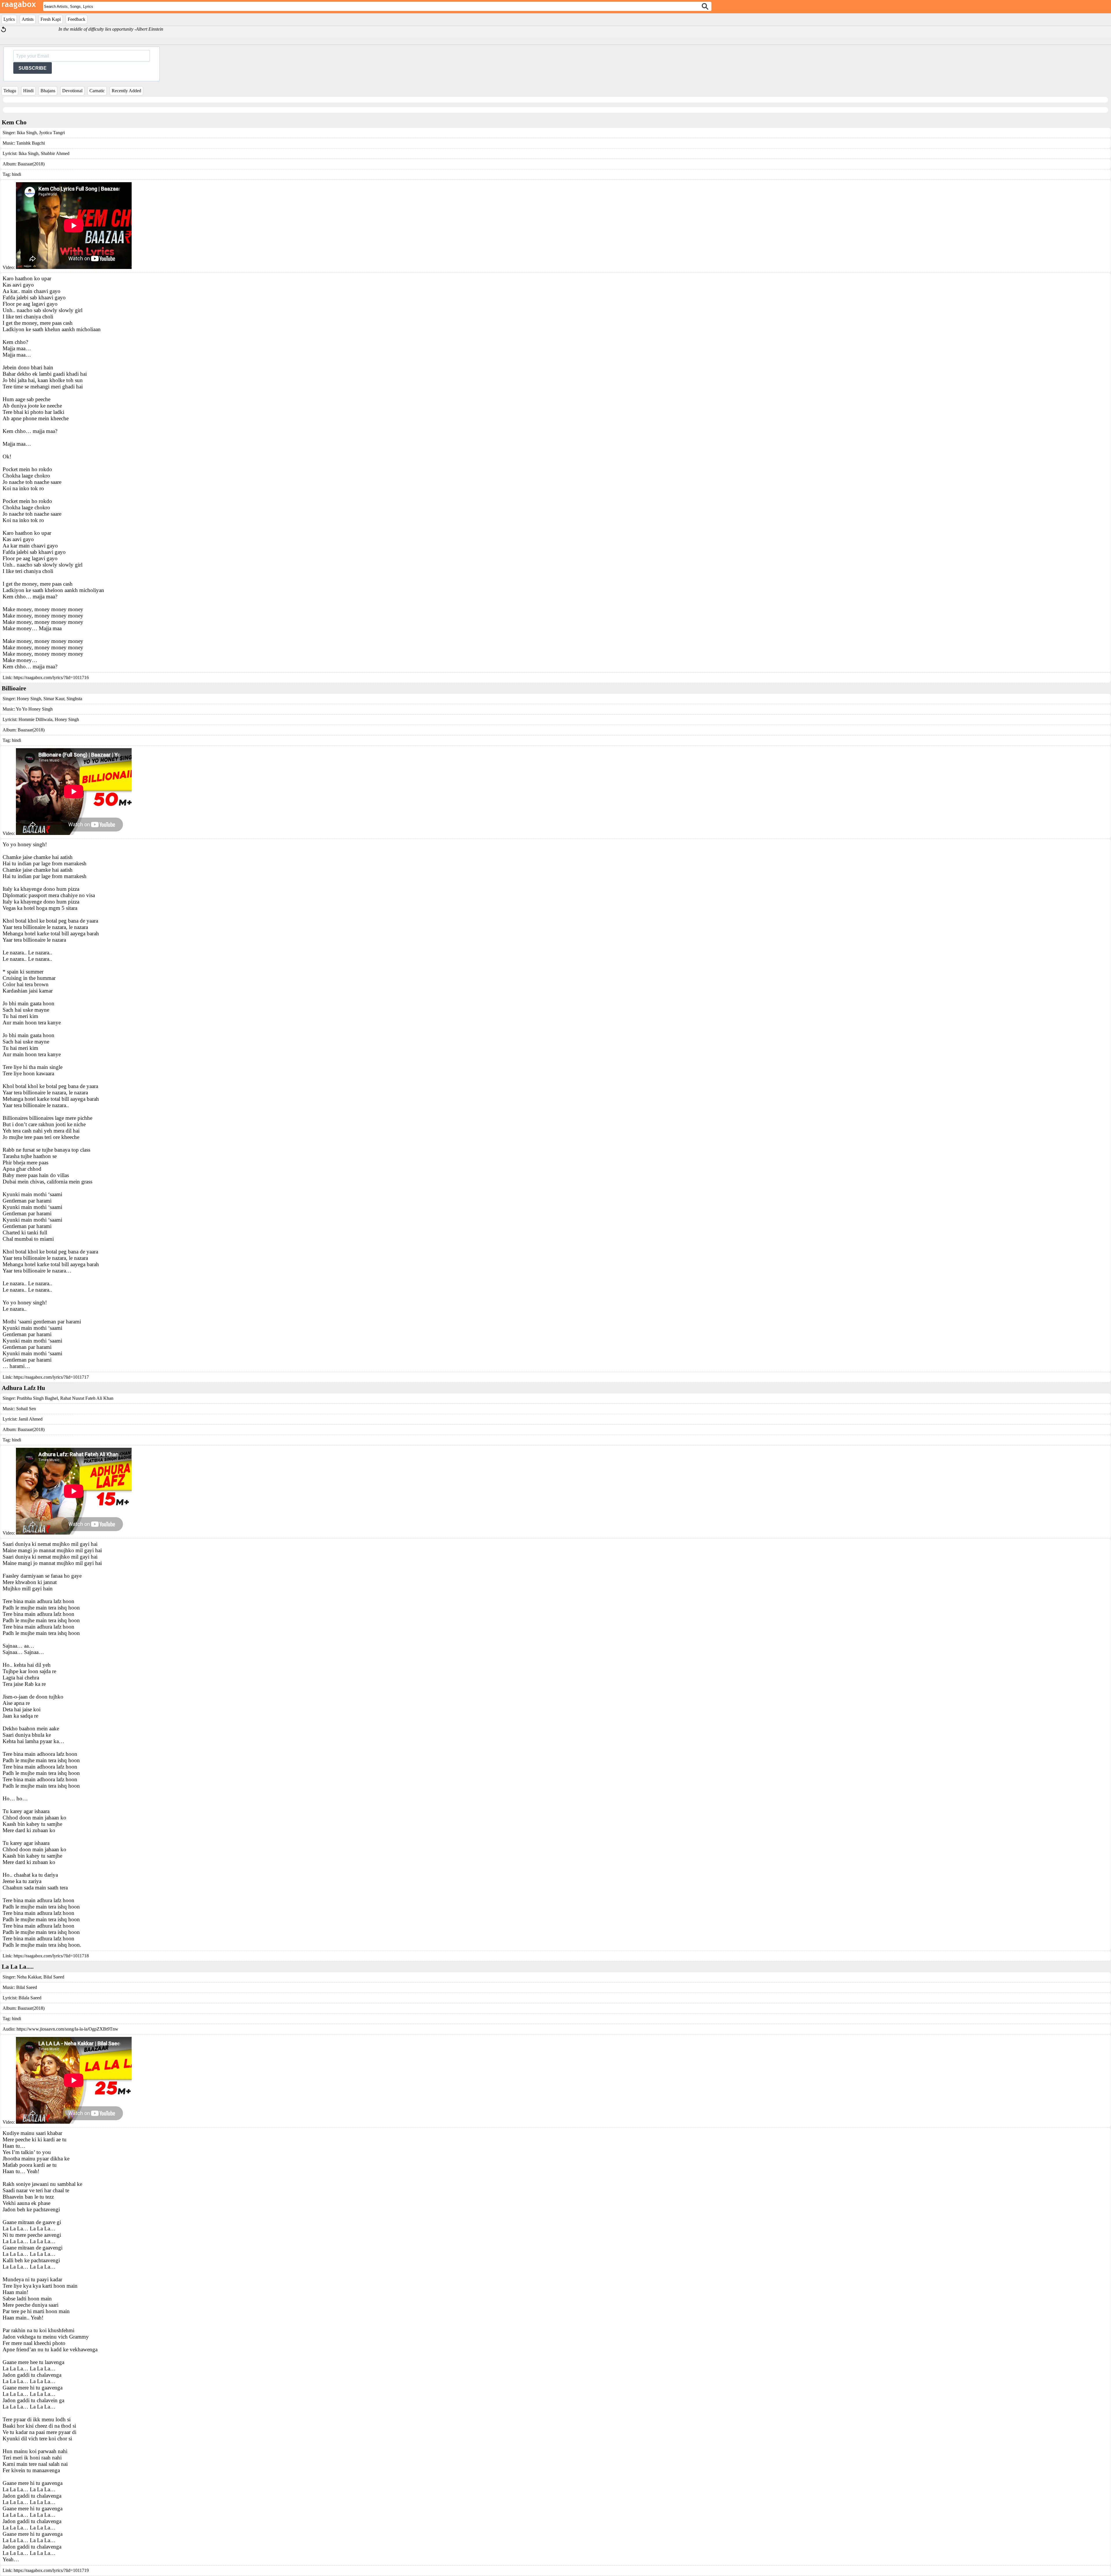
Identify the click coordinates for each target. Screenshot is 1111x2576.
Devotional (72, 91)
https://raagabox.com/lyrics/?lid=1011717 (51, 1377)
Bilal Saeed (53, 1977)
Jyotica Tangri (51, 133)
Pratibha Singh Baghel (37, 1398)
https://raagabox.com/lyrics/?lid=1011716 (51, 677)
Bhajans (48, 91)
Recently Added (126, 91)
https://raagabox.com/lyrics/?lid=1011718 (51, 1956)
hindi (16, 174)
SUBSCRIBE (33, 68)
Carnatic (97, 91)
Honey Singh (29, 699)
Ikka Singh (27, 133)
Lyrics (9, 19)
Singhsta (74, 699)
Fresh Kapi (51, 19)
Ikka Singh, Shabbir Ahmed (44, 153)
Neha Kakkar (29, 1977)
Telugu (10, 91)
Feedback (77, 19)
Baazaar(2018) (31, 164)
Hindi (28, 91)
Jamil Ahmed (31, 1419)
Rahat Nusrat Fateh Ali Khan (86, 1398)
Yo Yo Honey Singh (34, 709)
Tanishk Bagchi (31, 143)
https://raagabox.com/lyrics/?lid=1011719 (51, 2570)
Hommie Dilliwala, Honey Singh (49, 719)
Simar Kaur (53, 699)
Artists (28, 19)
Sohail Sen (26, 1409)
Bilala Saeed (30, 1998)
